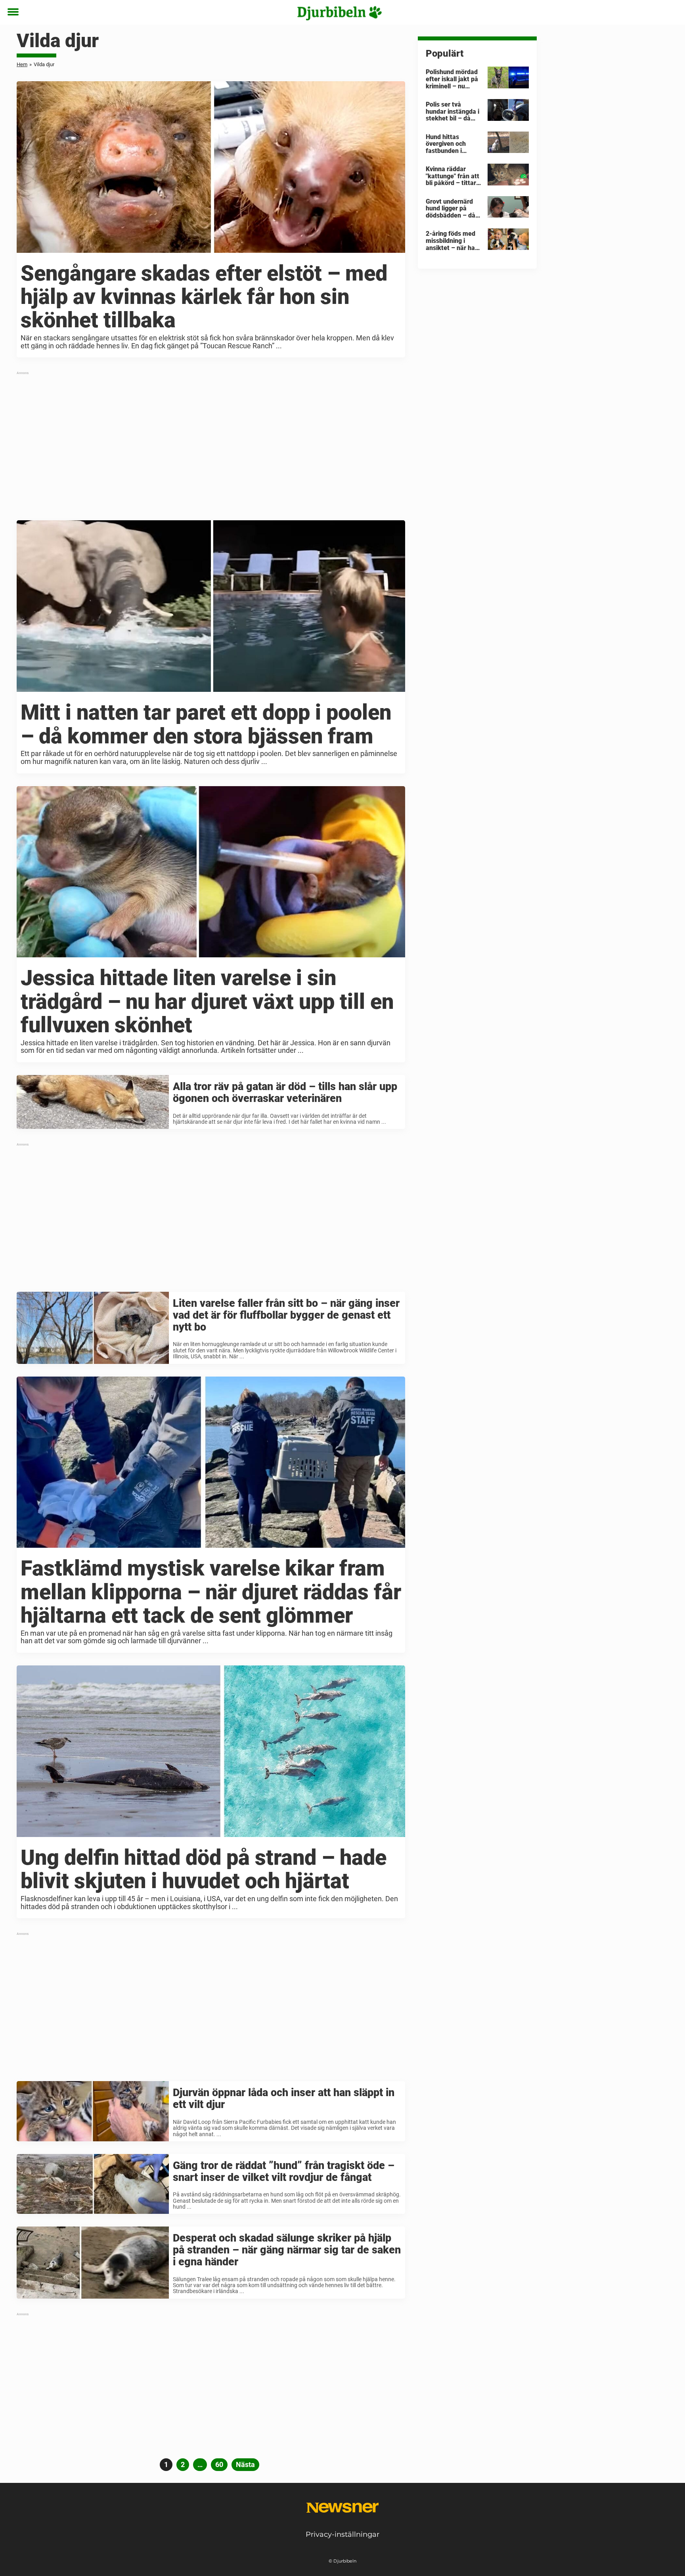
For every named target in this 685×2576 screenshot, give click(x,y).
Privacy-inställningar (342, 2534)
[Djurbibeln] (340, 13)
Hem (22, 64)
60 (221, 2464)
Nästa (245, 2464)
